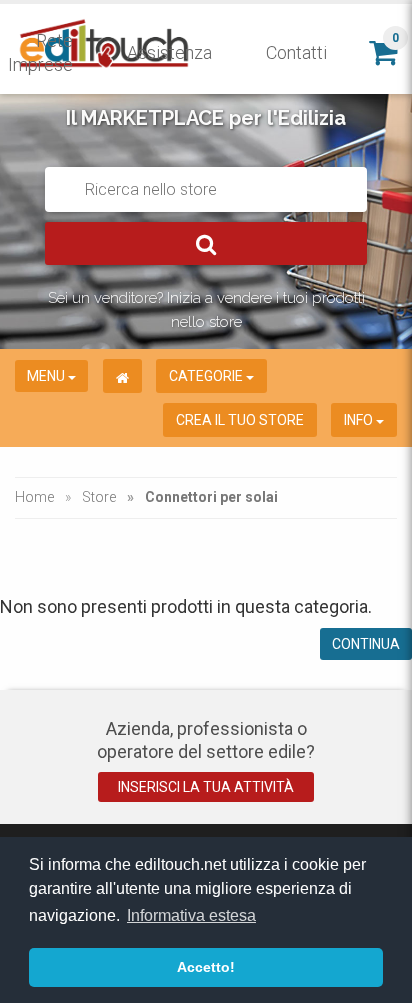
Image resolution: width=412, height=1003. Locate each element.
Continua (366, 644)
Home (34, 497)
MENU (47, 376)
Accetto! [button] (206, 967)
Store (99, 497)
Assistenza (169, 52)
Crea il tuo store (240, 420)
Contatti (296, 52)
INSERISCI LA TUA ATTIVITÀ (206, 787)
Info (360, 420)
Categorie (207, 376)
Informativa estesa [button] (191, 915)
